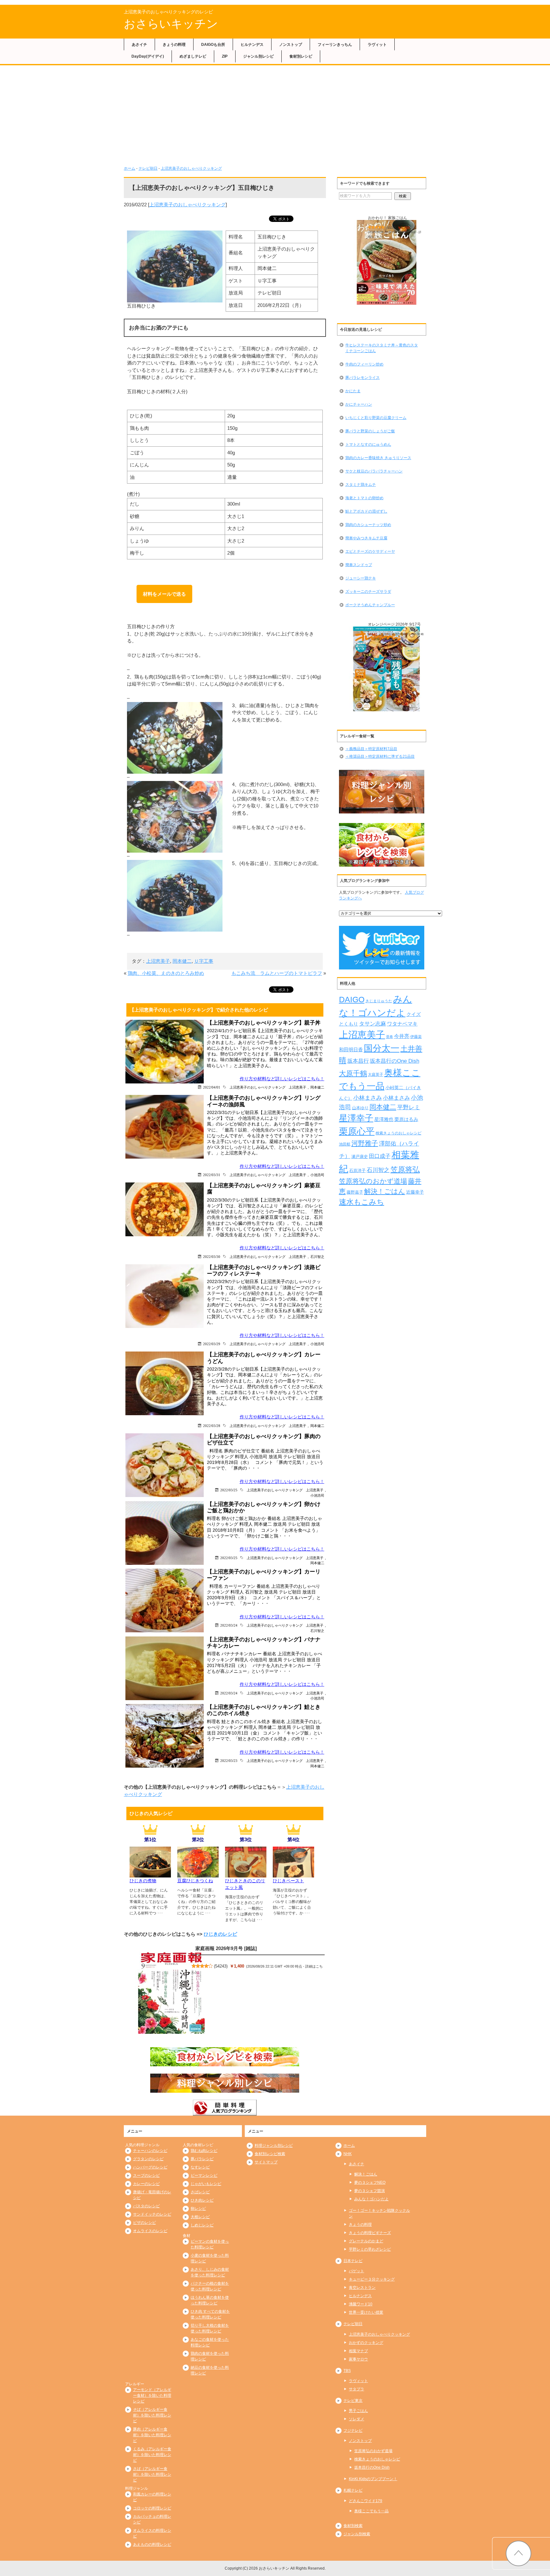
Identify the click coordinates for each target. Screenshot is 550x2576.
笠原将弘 (405, 1169)
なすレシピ (200, 2167)
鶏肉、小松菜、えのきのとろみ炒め (166, 973)
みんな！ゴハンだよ (371, 2199)
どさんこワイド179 (366, 2501)
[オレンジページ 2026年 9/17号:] (387, 669)
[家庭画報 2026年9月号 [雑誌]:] (172, 1993)
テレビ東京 (353, 2401)
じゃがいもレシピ (206, 2184)
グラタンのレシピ (148, 2159)
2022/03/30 (212, 1256)
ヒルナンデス (252, 45)
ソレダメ (356, 2419)
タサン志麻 (373, 1024)
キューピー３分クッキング (372, 2279)
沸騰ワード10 (361, 2304)
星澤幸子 (356, 1118)
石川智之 (317, 1256)
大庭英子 (376, 1074)
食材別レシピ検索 (270, 2154)
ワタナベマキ (402, 1024)
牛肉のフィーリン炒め (364, 364)
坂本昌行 (358, 1061)
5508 (391, 228)
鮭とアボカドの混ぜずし (366, 511)
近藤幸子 (415, 1192)
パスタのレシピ (146, 2206)
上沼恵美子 (158, 961)
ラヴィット (377, 45)
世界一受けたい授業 (366, 2312)
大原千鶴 (353, 1073)
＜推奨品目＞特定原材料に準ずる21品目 (380, 756)
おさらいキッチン (171, 24)
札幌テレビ (353, 2490)
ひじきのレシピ (220, 1934)
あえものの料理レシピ (152, 2544)
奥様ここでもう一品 (371, 2511)
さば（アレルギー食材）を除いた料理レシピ (152, 2474)
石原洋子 (357, 1171)
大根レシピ (200, 2217)
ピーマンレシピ (204, 2175)
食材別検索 (353, 2526)
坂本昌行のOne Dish (395, 1061)
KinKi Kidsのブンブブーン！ (373, 2479)
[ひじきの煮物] (150, 1874)
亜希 (390, 1037)
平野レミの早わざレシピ (370, 2249)
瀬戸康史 (360, 1157)
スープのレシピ (146, 2175)
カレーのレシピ (146, 2184)
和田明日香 (351, 1050)
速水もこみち (362, 1202)
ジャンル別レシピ (258, 56)
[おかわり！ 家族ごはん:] (387, 263)
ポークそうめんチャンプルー (370, 605)
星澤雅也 (384, 1119)
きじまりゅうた (379, 1001)
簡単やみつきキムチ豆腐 (366, 538)
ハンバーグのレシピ (150, 2167)
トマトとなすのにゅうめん (368, 444)
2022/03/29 (212, 1344)
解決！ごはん (385, 1191)
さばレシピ (200, 2192)
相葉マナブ (358, 2351)
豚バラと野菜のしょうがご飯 (370, 431)
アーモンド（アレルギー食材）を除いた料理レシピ (152, 2395)
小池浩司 (317, 1175)
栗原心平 (357, 1131)
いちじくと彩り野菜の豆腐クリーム (376, 418)
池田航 (345, 1144)
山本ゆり (360, 1108)
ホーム (130, 168)
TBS (347, 2371)
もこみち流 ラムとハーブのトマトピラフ (277, 973)
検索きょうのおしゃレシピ (398, 1133)
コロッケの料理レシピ (152, 2508)
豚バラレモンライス (363, 378)
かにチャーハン (359, 404)
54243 (221, 1966)
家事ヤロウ (358, 2359)
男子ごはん (358, 2411)
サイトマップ (266, 2162)
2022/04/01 (212, 1087)
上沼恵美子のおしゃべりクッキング (191, 168)
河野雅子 (365, 1143)
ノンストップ (291, 45)
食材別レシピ (301, 56)
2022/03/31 (212, 1175)
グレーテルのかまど (366, 2241)
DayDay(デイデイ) (148, 56)
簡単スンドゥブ (359, 565)
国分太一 (382, 1048)
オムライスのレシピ (150, 2231)
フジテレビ (353, 2431)
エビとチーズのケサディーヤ (370, 551)
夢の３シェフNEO (370, 2182)
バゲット (356, 2271)
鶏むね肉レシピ (204, 2151)
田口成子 (380, 1156)
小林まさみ (368, 1098)
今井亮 (402, 1036)
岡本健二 (182, 961)
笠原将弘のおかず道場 (373, 1181)
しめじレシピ (202, 2225)
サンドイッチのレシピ (152, 2214)
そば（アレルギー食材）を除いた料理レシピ (152, 2415)
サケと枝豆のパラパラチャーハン (374, 471)
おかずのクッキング (366, 2343)
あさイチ (139, 45)
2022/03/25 (229, 1490)
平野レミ (409, 1107)
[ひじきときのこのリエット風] (246, 1874)
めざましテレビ (193, 56)
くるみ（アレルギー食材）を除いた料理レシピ (152, 2455)
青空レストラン (362, 2288)
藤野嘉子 (355, 1192)
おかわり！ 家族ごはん (388, 218)
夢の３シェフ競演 (370, 2191)
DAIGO (352, 999)
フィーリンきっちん (335, 45)
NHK (348, 2154)
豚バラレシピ (202, 2159)
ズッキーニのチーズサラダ (368, 592)
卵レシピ (198, 2209)
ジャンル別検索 (357, 2534)
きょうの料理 (174, 45)
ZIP (225, 56)
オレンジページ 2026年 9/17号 (394, 624)
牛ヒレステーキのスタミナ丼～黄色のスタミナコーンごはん (382, 348)
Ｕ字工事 (204, 961)
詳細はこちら (382, 639)
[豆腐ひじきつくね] (198, 1874)
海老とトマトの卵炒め (364, 498)
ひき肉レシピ (202, 2200)
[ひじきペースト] (293, 1874)
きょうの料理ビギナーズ (370, 2233)
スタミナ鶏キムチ (361, 485)
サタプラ (356, 2389)
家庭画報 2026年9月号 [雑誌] (226, 1948)
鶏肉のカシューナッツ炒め (368, 525)
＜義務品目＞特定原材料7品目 (371, 749)
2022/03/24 (229, 1625)
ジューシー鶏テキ (361, 578)
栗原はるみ (406, 1119)
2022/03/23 (229, 1760)
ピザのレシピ (145, 2223)
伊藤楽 (416, 1037)
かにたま (353, 391)
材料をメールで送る (164, 594)
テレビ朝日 (148, 168)
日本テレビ (353, 2261)
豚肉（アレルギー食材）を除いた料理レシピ (152, 2435)
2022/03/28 (212, 1426)
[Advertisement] (275, 118)
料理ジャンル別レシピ (274, 2146)
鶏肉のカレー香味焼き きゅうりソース (378, 458)
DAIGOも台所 (213, 45)
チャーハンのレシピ (150, 2151)
